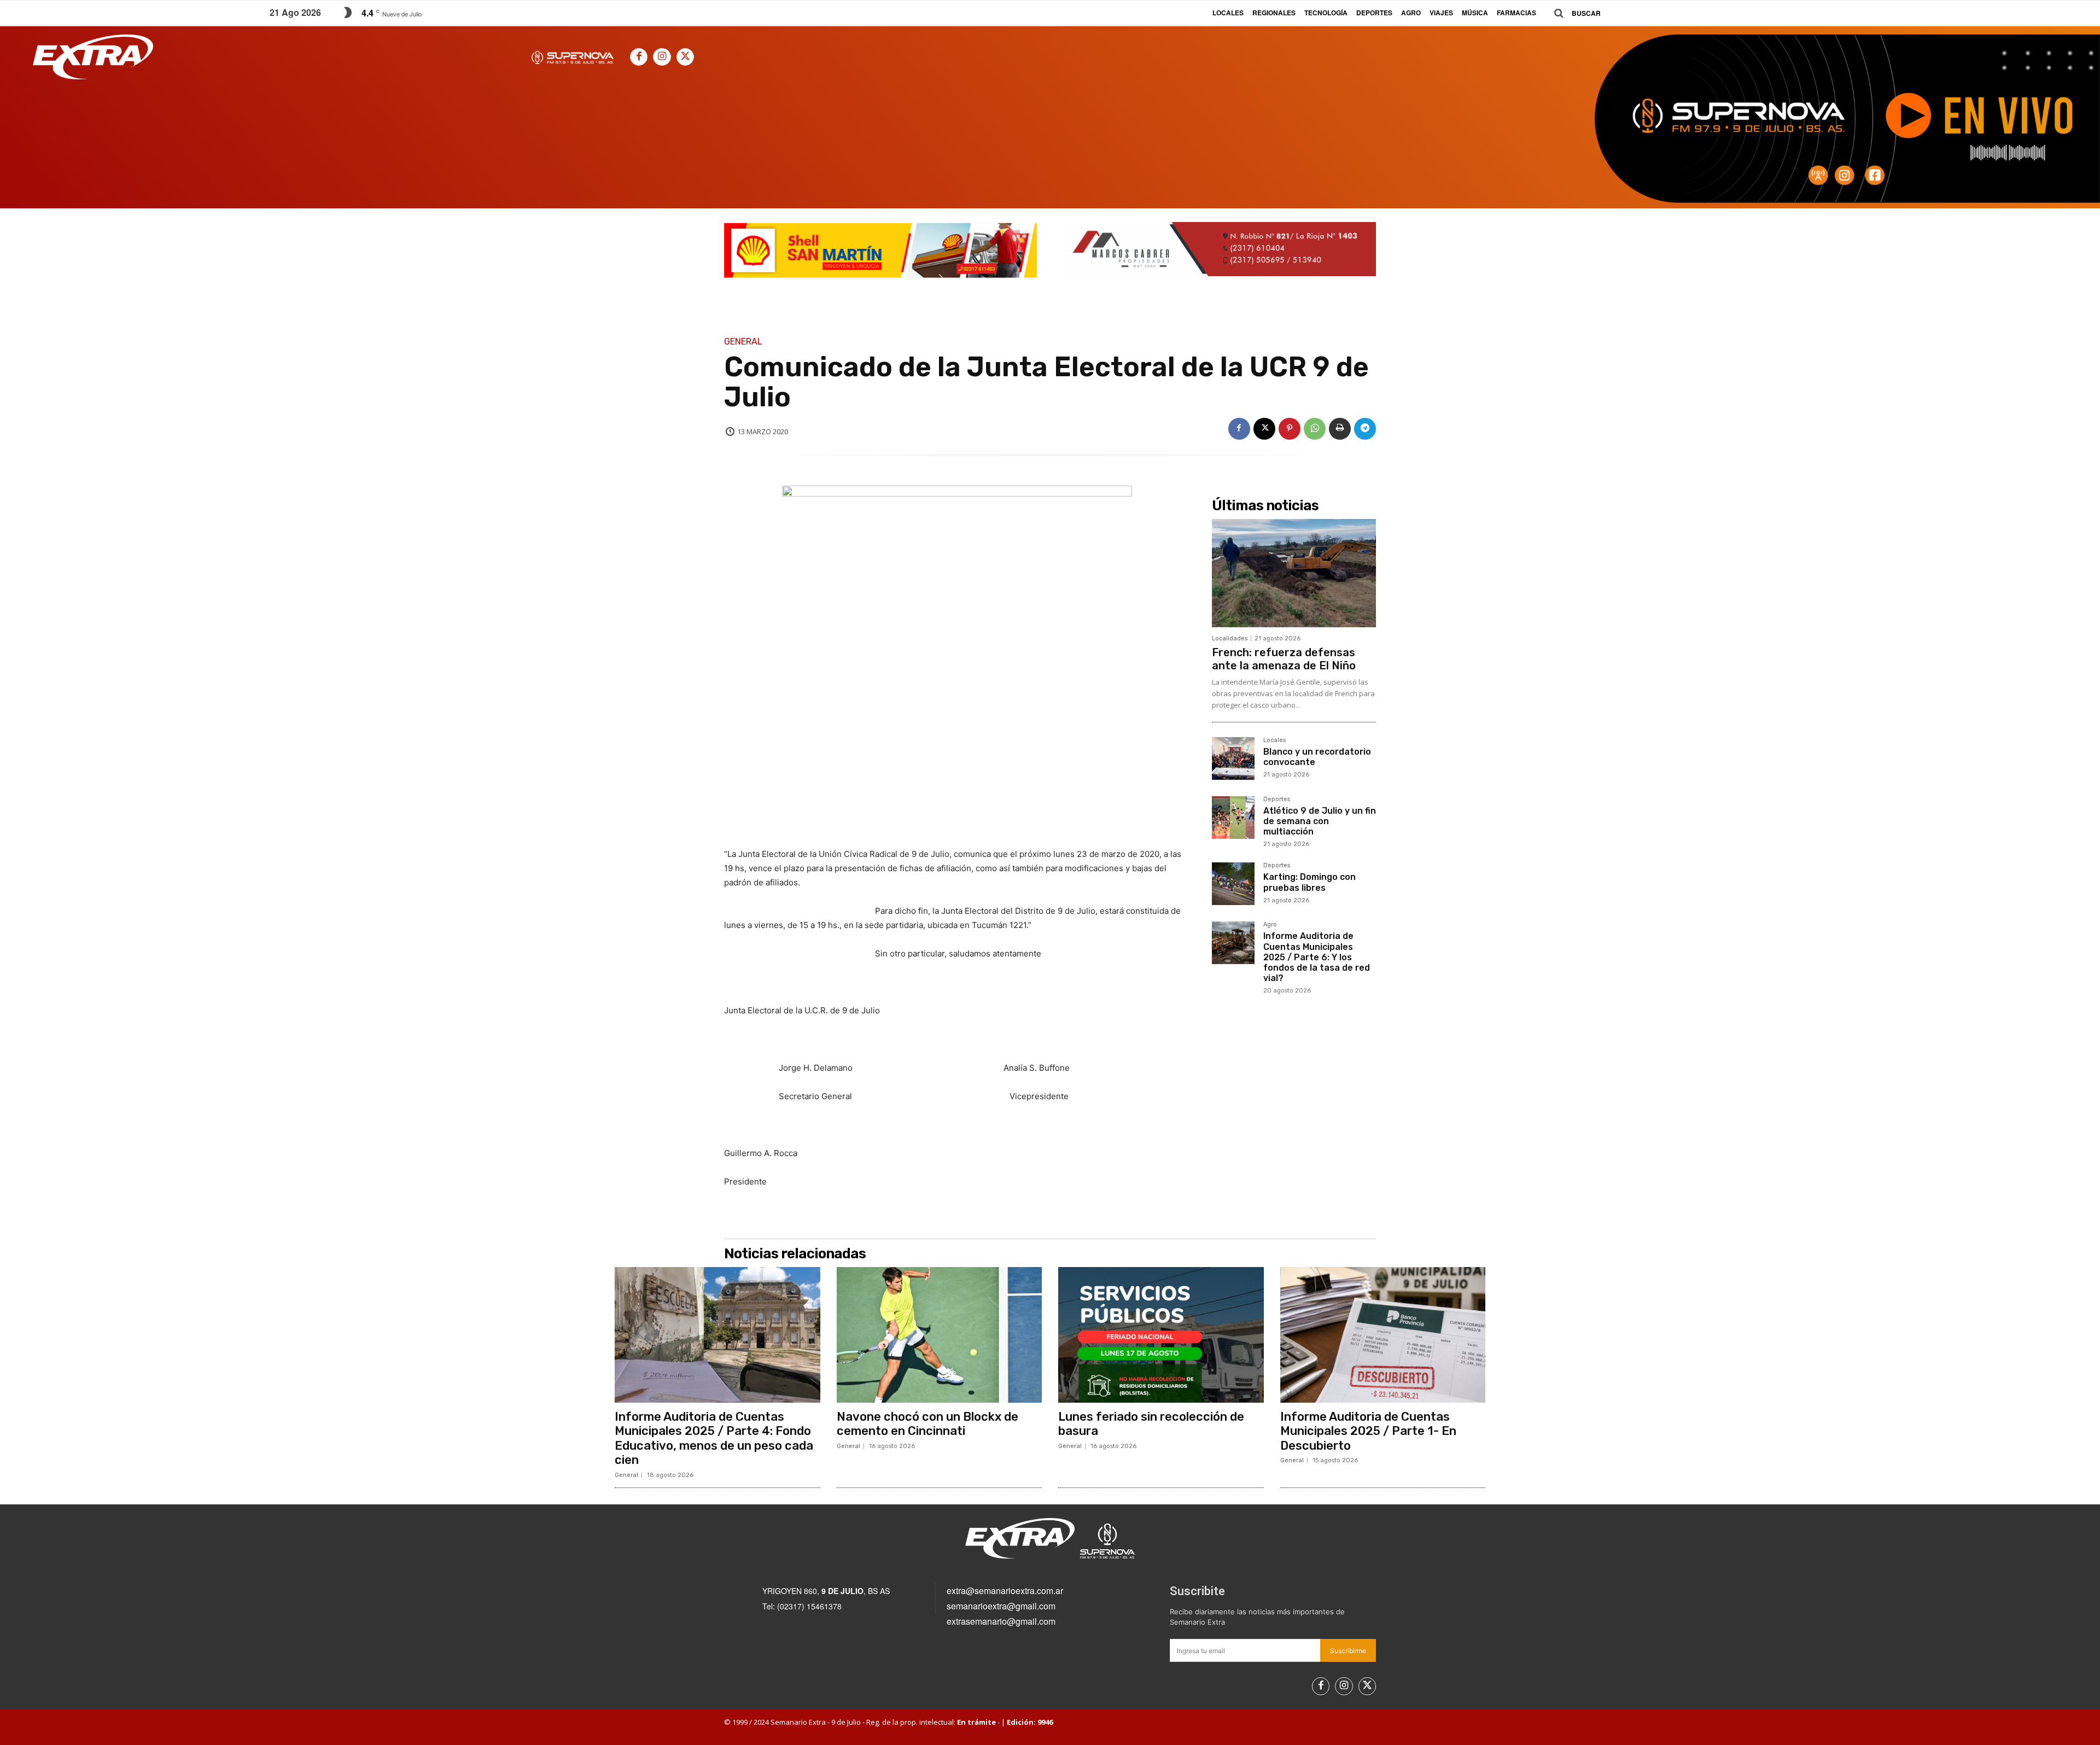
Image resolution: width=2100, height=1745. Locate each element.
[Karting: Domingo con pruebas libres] (1233, 884)
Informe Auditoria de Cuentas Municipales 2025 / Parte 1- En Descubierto (1368, 1431)
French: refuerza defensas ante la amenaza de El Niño (1284, 659)
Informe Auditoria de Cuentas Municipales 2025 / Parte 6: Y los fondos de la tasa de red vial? (1317, 957)
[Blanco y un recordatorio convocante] (1233, 758)
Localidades (1230, 638)
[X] (685, 57)
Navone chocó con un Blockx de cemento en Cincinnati (927, 1424)
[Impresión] (1340, 429)
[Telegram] (1365, 429)
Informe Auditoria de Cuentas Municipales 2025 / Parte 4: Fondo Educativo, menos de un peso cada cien (714, 1438)
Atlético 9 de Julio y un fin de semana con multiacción (1320, 821)
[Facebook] (639, 57)
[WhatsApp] (1315, 429)
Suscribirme (1348, 1651)
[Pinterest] (1290, 429)
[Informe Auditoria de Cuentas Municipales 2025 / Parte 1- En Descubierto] (1383, 1335)
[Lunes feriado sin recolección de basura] (1161, 1335)
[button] (1573, 13)
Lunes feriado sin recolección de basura (1151, 1424)
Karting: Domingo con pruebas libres (1309, 882)
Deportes (1277, 799)
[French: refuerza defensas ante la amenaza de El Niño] (1294, 573)
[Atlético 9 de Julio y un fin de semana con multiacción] (1233, 818)
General (743, 342)
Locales (1274, 740)
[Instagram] (662, 57)
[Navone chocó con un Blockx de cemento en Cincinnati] (940, 1335)
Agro (1270, 925)
